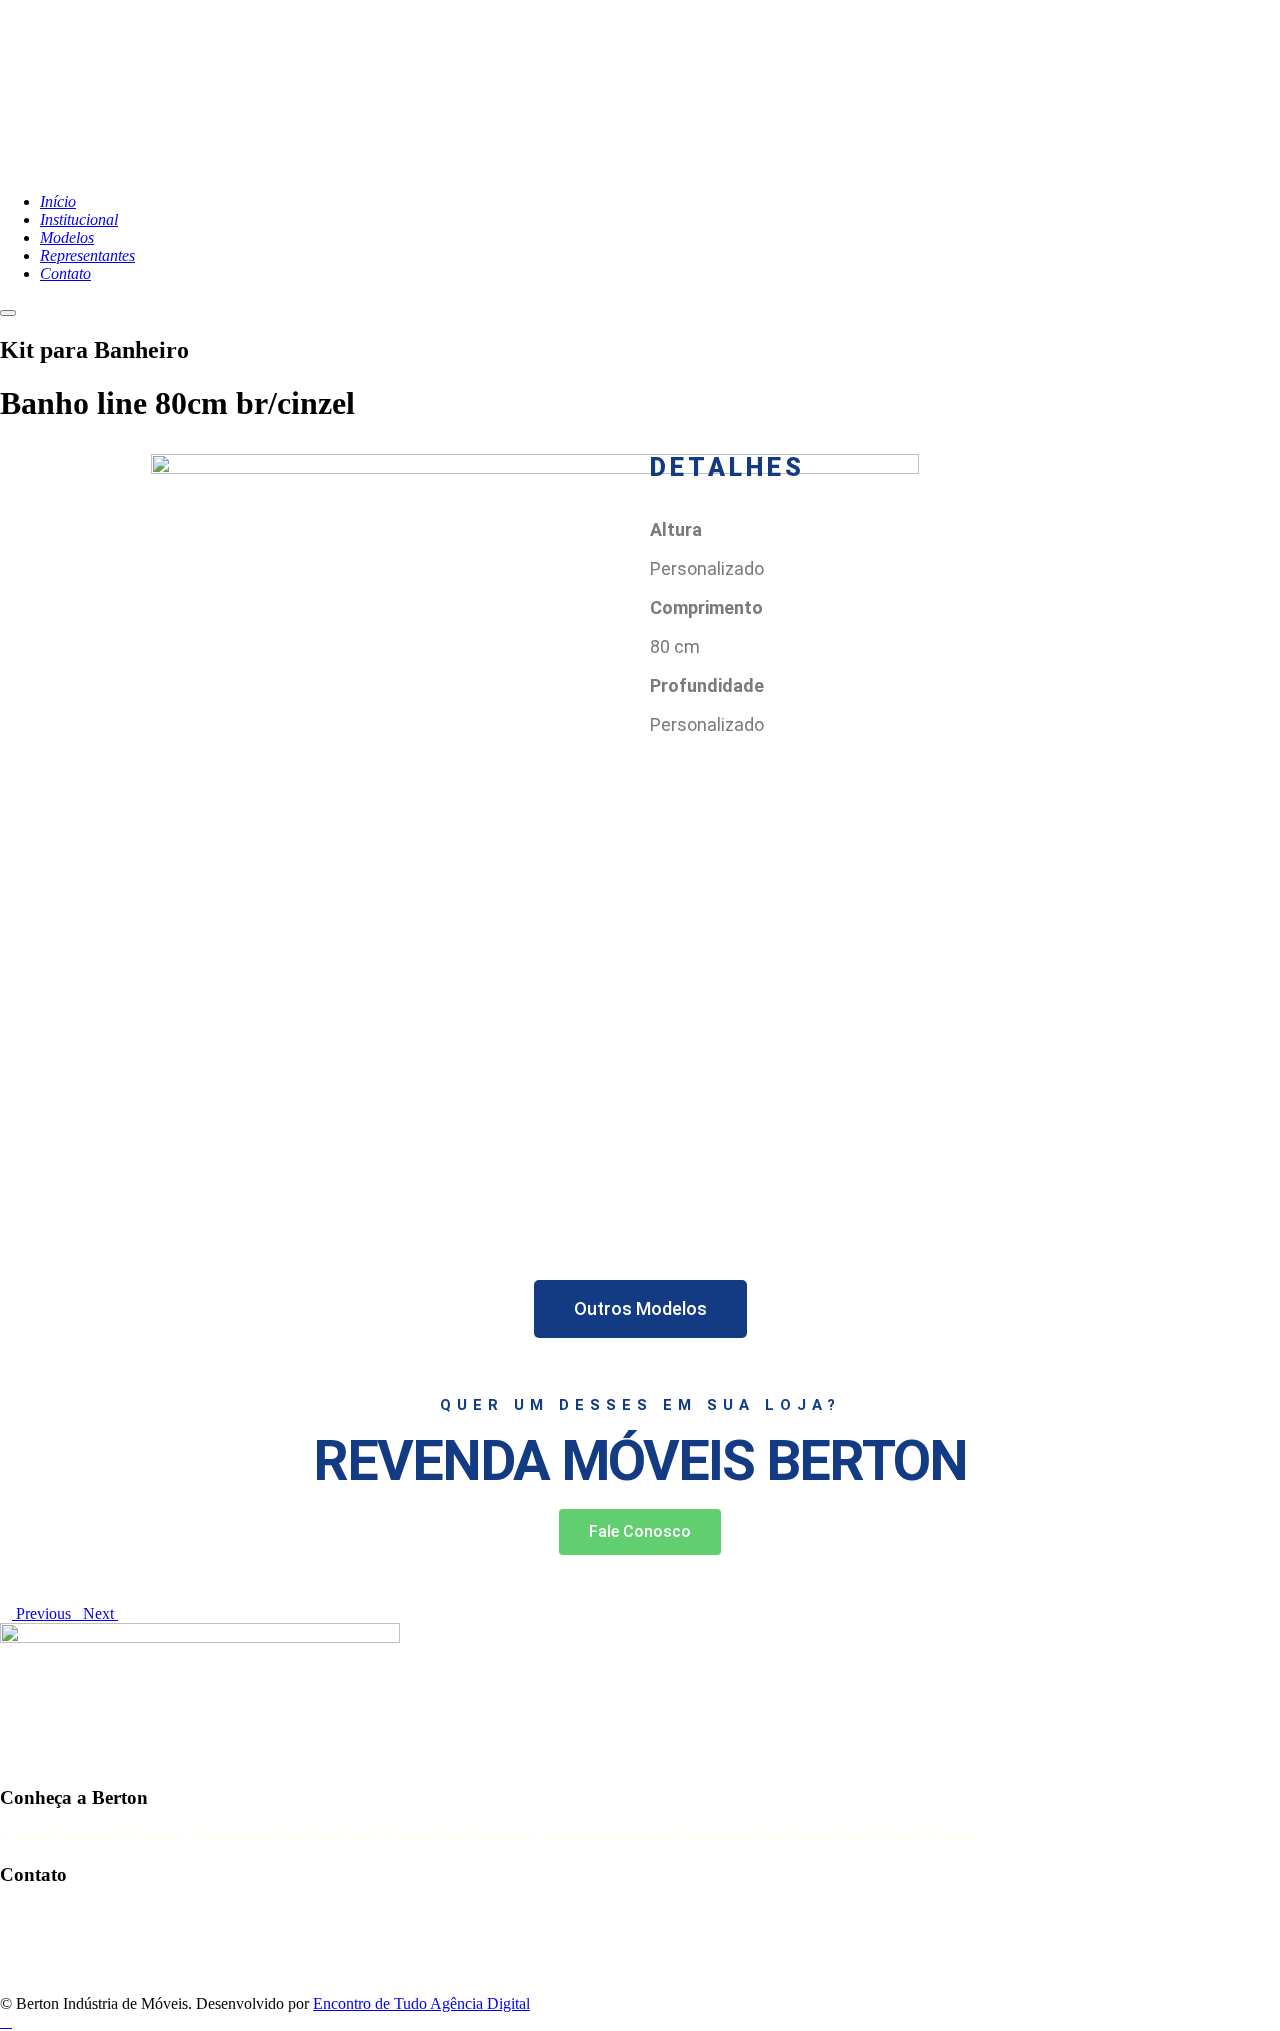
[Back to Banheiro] (77, 1614)
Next (100, 1613)
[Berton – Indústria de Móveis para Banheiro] (250, 167)
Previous (41, 1613)
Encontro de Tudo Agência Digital (421, 2003)
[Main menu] (8, 313)
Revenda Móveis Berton (640, 1461)
